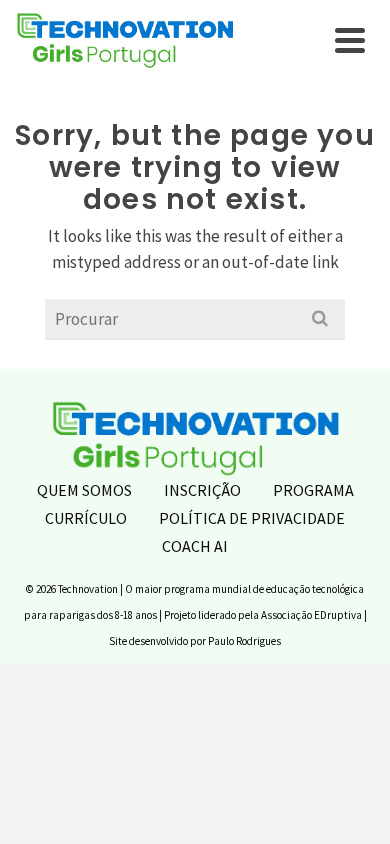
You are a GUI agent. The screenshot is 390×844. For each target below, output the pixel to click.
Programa (313, 490)
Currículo (86, 518)
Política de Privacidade (252, 518)
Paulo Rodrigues (244, 641)
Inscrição (202, 490)
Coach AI (195, 546)
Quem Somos (84, 490)
